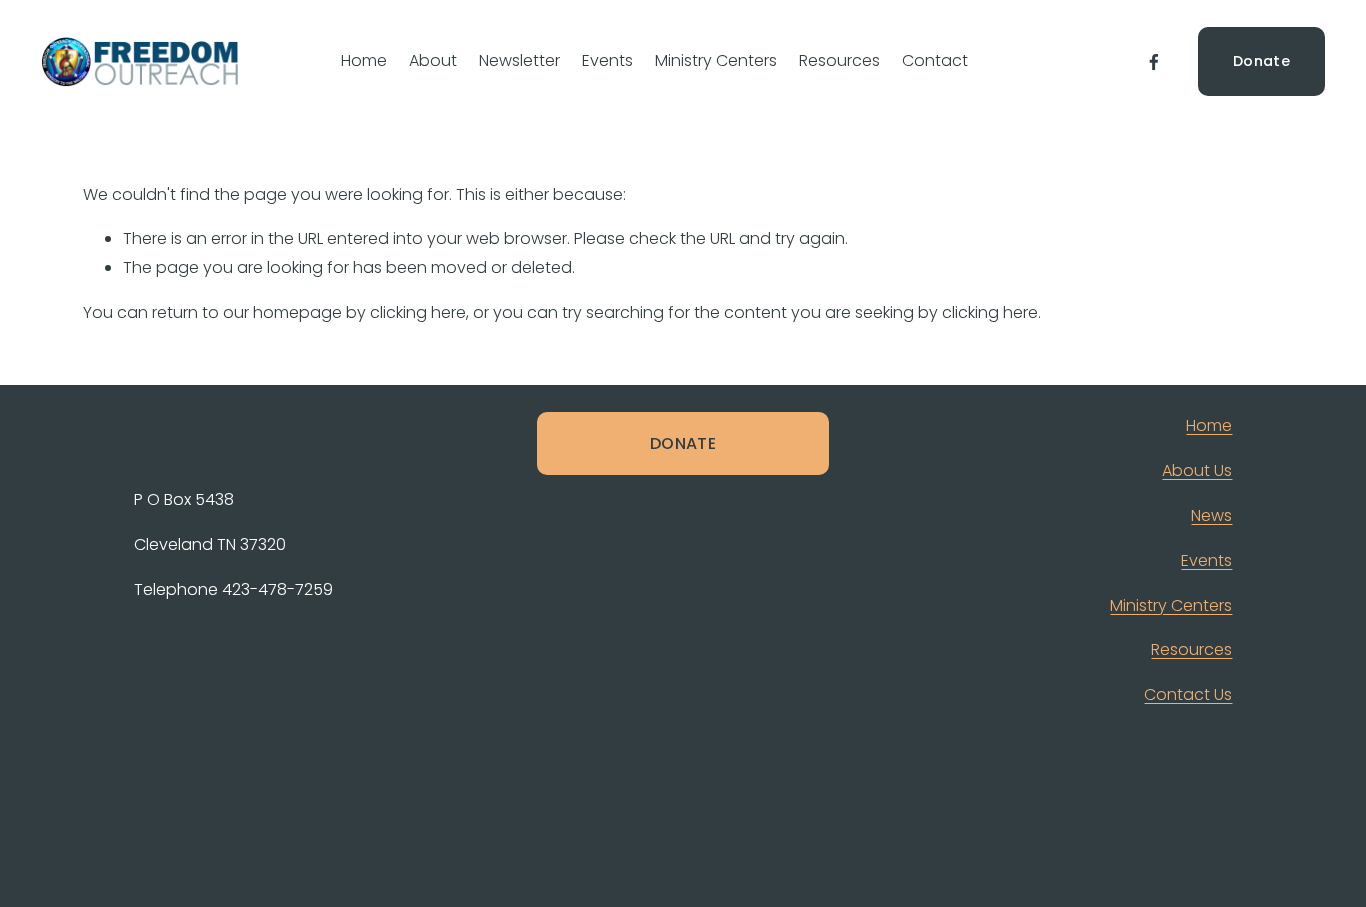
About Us (1197, 470)
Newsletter (519, 60)
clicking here (418, 312)
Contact (935, 60)
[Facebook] (1154, 62)
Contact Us (1188, 694)
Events (607, 60)
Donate (1261, 61)
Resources (839, 60)
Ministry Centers (716, 60)
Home (364, 60)
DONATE (683, 443)
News (1211, 515)
